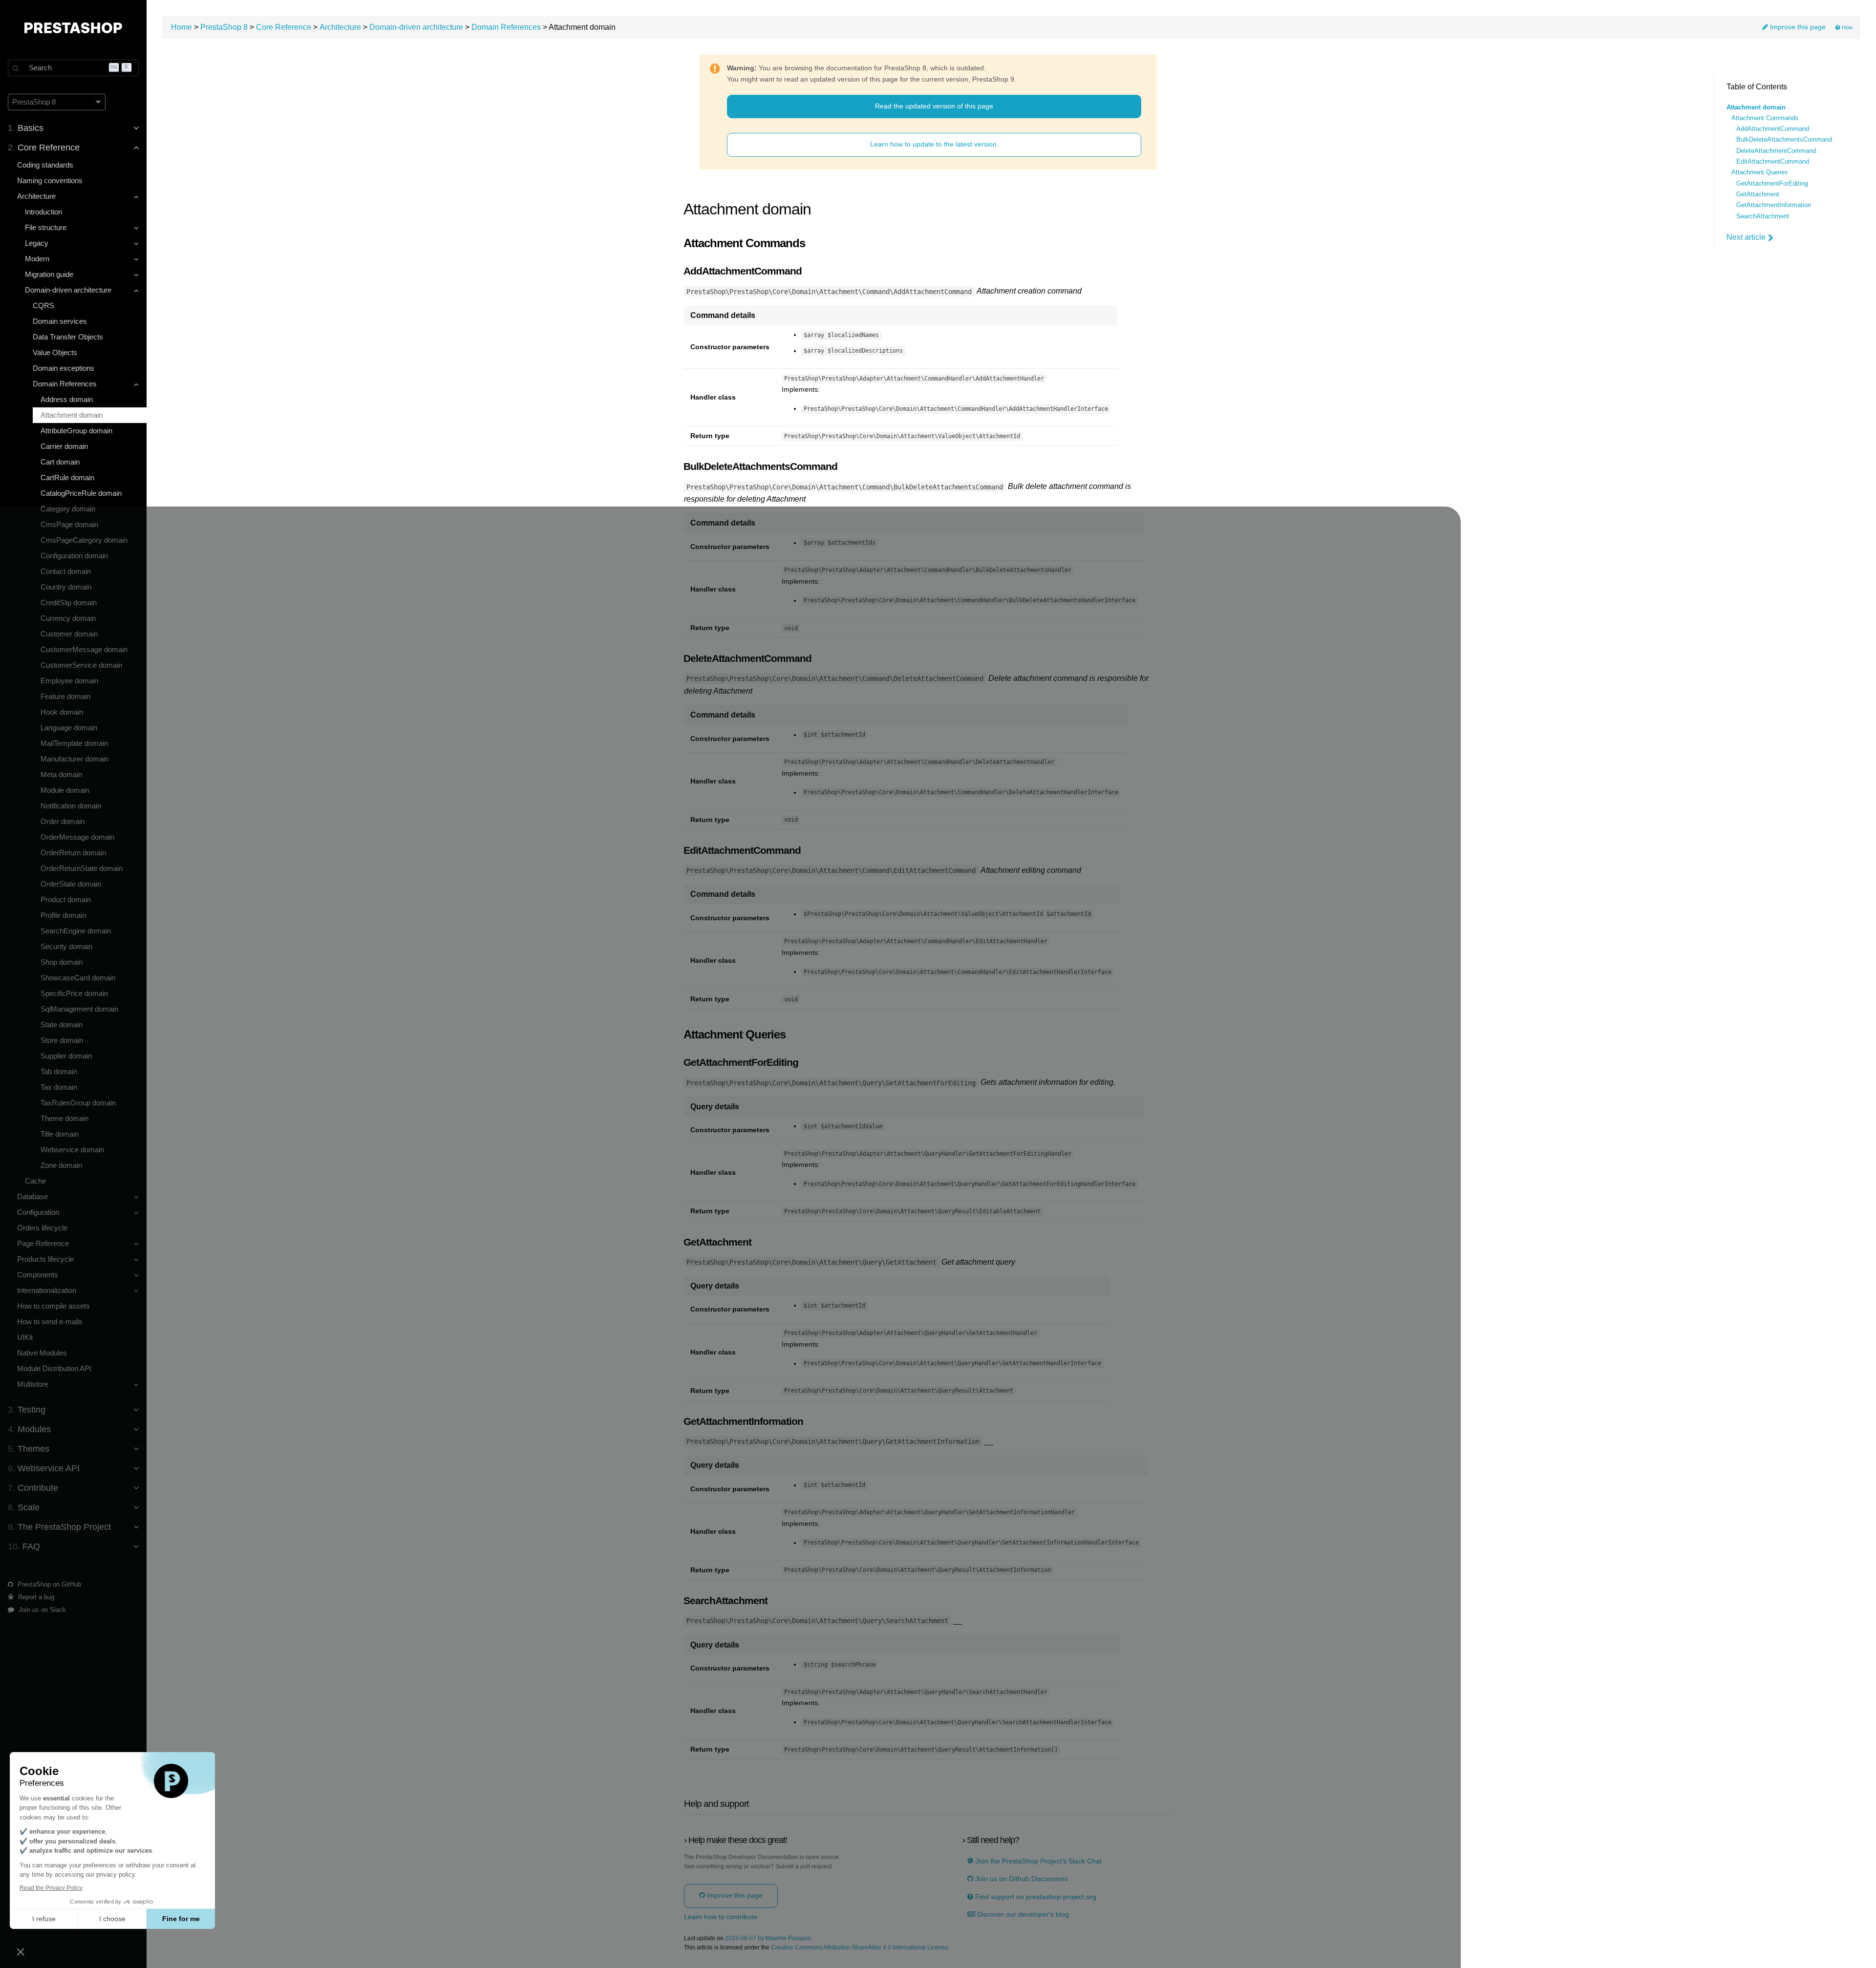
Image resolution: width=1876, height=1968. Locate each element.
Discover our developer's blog (1022, 1915)
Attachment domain (72, 415)
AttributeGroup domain (76, 431)
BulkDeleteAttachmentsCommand (1784, 140)
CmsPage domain (69, 524)
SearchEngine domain (76, 931)
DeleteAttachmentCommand (1776, 151)
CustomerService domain (81, 665)
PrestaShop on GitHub (48, 1584)
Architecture (340, 27)
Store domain (62, 1040)
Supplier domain (66, 1056)
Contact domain (66, 571)
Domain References (506, 27)
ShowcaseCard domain (78, 978)
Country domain (66, 587)
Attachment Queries (1760, 172)
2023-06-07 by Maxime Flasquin (768, 1938)
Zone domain (61, 1165)
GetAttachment (1758, 194)
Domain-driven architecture (416, 27)
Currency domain (68, 618)
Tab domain (59, 1071)
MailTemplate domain (74, 743)
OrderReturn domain (73, 853)
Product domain (66, 899)
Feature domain (65, 696)
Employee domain (69, 681)
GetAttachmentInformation (1774, 205)
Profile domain (63, 915)
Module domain (65, 790)
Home (181, 27)
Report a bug (35, 1597)
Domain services (60, 321)
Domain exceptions (64, 368)
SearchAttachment (1763, 216)
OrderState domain (71, 884)
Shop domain (62, 962)
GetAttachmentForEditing (1772, 184)
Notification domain (71, 806)
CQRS (43, 306)
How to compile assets (53, 1306)
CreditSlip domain (69, 603)
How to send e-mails (50, 1322)
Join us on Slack (41, 1610)
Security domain (66, 946)
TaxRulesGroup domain (78, 1103)
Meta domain (61, 774)
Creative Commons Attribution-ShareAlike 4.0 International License (860, 1948)
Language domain (69, 728)
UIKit (25, 1337)
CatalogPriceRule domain (81, 493)
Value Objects (55, 352)
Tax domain (59, 1087)
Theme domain (64, 1118)
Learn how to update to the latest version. (934, 144)
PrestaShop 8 (224, 27)
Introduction (43, 212)
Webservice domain (72, 1150)
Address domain (67, 399)
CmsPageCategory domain (84, 540)
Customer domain (69, 634)
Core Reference (284, 27)
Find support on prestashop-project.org (1035, 1897)
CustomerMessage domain (84, 649)
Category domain (68, 509)
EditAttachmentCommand (1773, 162)
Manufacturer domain (75, 759)
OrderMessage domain (77, 837)
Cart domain (60, 462)
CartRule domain (67, 477)
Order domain (63, 821)
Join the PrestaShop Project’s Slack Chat (1038, 1861)
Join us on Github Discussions (1021, 1879)
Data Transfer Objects (68, 337)
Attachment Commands (1765, 118)
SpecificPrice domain (74, 993)
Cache (35, 1181)
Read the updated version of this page (934, 106)
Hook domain (62, 712)
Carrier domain (64, 446)
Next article (1746, 237)
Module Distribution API (54, 1368)
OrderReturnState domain (82, 868)
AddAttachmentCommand (1773, 129)
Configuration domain (74, 556)
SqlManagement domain (79, 1009)
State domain (62, 1025)
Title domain (60, 1134)
